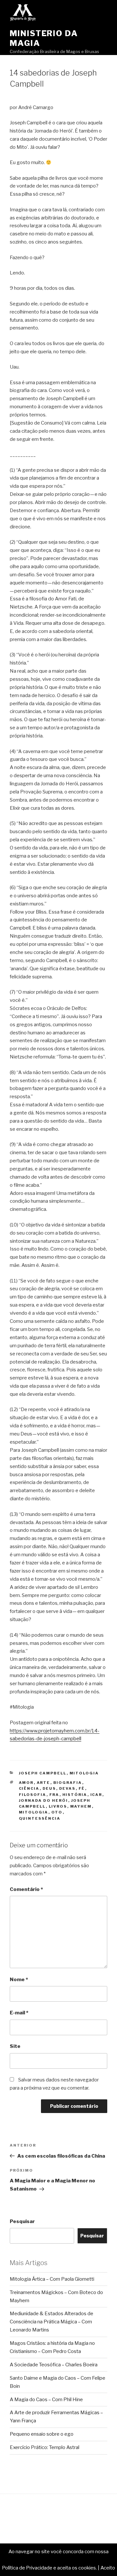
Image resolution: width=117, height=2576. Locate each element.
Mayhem (81, 1806)
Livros (58, 1806)
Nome (19, 1980)
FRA (54, 1795)
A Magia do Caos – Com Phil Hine (46, 2400)
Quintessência (40, 1818)
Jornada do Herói (44, 1800)
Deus (49, 1788)
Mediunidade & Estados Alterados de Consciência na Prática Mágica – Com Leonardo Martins (52, 2322)
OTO (57, 1812)
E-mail (19, 2013)
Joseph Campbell (43, 1773)
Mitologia (84, 1773)
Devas (67, 1788)
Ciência (29, 1788)
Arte (44, 1783)
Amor (26, 1783)
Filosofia (33, 1795)
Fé (82, 1788)
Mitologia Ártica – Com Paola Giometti (52, 2279)
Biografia (68, 1783)
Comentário (26, 1889)
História (75, 1795)
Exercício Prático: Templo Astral (45, 2447)
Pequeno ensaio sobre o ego (42, 2434)
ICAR (96, 1795)
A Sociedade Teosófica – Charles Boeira (54, 2365)
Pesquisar (22, 2221)
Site (15, 2046)
